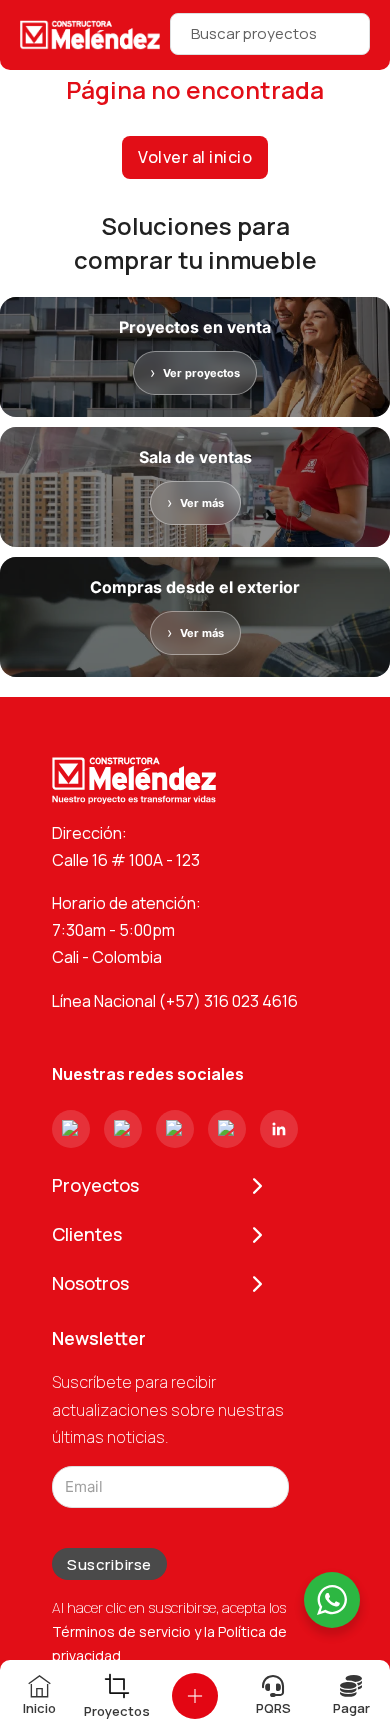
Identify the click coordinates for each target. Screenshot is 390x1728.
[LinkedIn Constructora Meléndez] (279, 1129)
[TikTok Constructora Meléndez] (175, 1129)
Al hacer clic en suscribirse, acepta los (169, 1631)
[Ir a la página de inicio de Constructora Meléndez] (90, 34)
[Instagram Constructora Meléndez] (71, 1129)
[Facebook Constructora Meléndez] (123, 1129)
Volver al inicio (195, 157)
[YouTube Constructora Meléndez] (227, 1129)
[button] (195, 1696)
